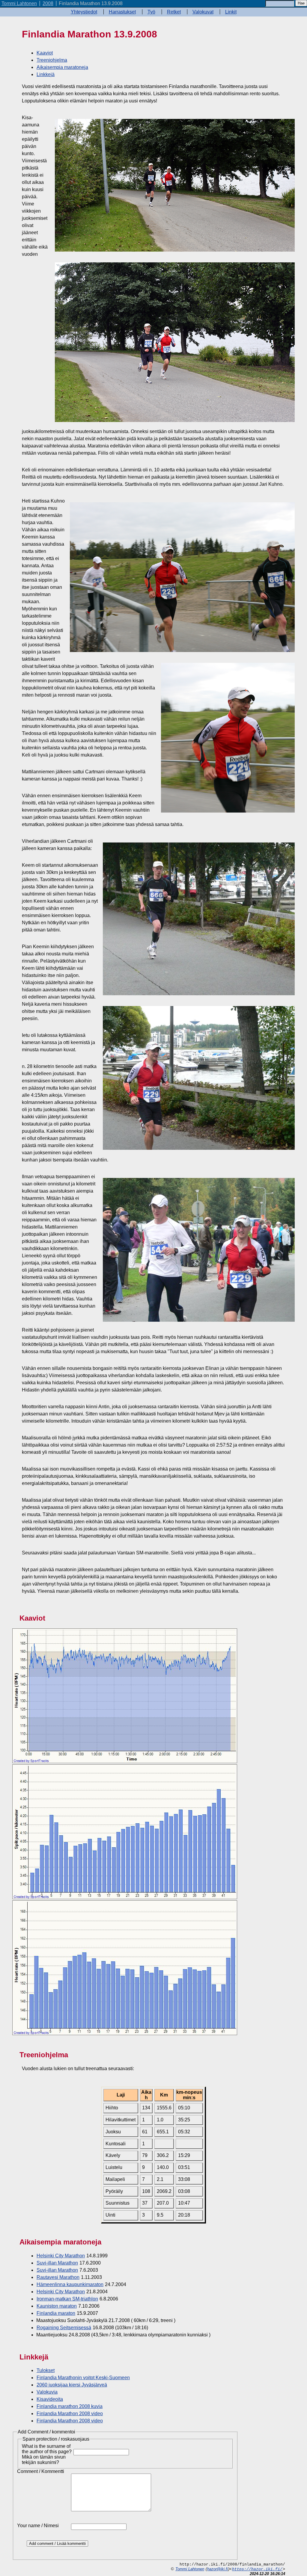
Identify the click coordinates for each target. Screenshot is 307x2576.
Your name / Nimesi (38, 2526)
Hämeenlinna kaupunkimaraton (70, 2284)
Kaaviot (45, 53)
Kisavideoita (50, 2399)
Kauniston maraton (57, 2306)
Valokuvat (203, 12)
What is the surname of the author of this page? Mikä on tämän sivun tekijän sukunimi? (47, 2454)
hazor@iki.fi (218, 2569)
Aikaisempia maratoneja (62, 67)
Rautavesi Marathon (58, 2277)
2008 (48, 3)
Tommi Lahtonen (19, 3)
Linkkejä (46, 74)
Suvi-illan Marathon (57, 2263)
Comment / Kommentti (41, 2471)
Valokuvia (47, 2392)
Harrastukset (122, 12)
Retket (174, 12)
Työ (151, 12)
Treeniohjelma (52, 60)
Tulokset (46, 2370)
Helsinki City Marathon (61, 2256)
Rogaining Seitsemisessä (64, 2328)
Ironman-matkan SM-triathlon (67, 2299)
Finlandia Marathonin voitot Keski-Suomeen (83, 2378)
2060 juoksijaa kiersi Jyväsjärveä (72, 2385)
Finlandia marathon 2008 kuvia (70, 2406)
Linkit (231, 12)
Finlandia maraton (56, 2313)
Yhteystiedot (84, 12)
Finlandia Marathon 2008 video (70, 2414)
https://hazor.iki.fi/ (257, 2569)
